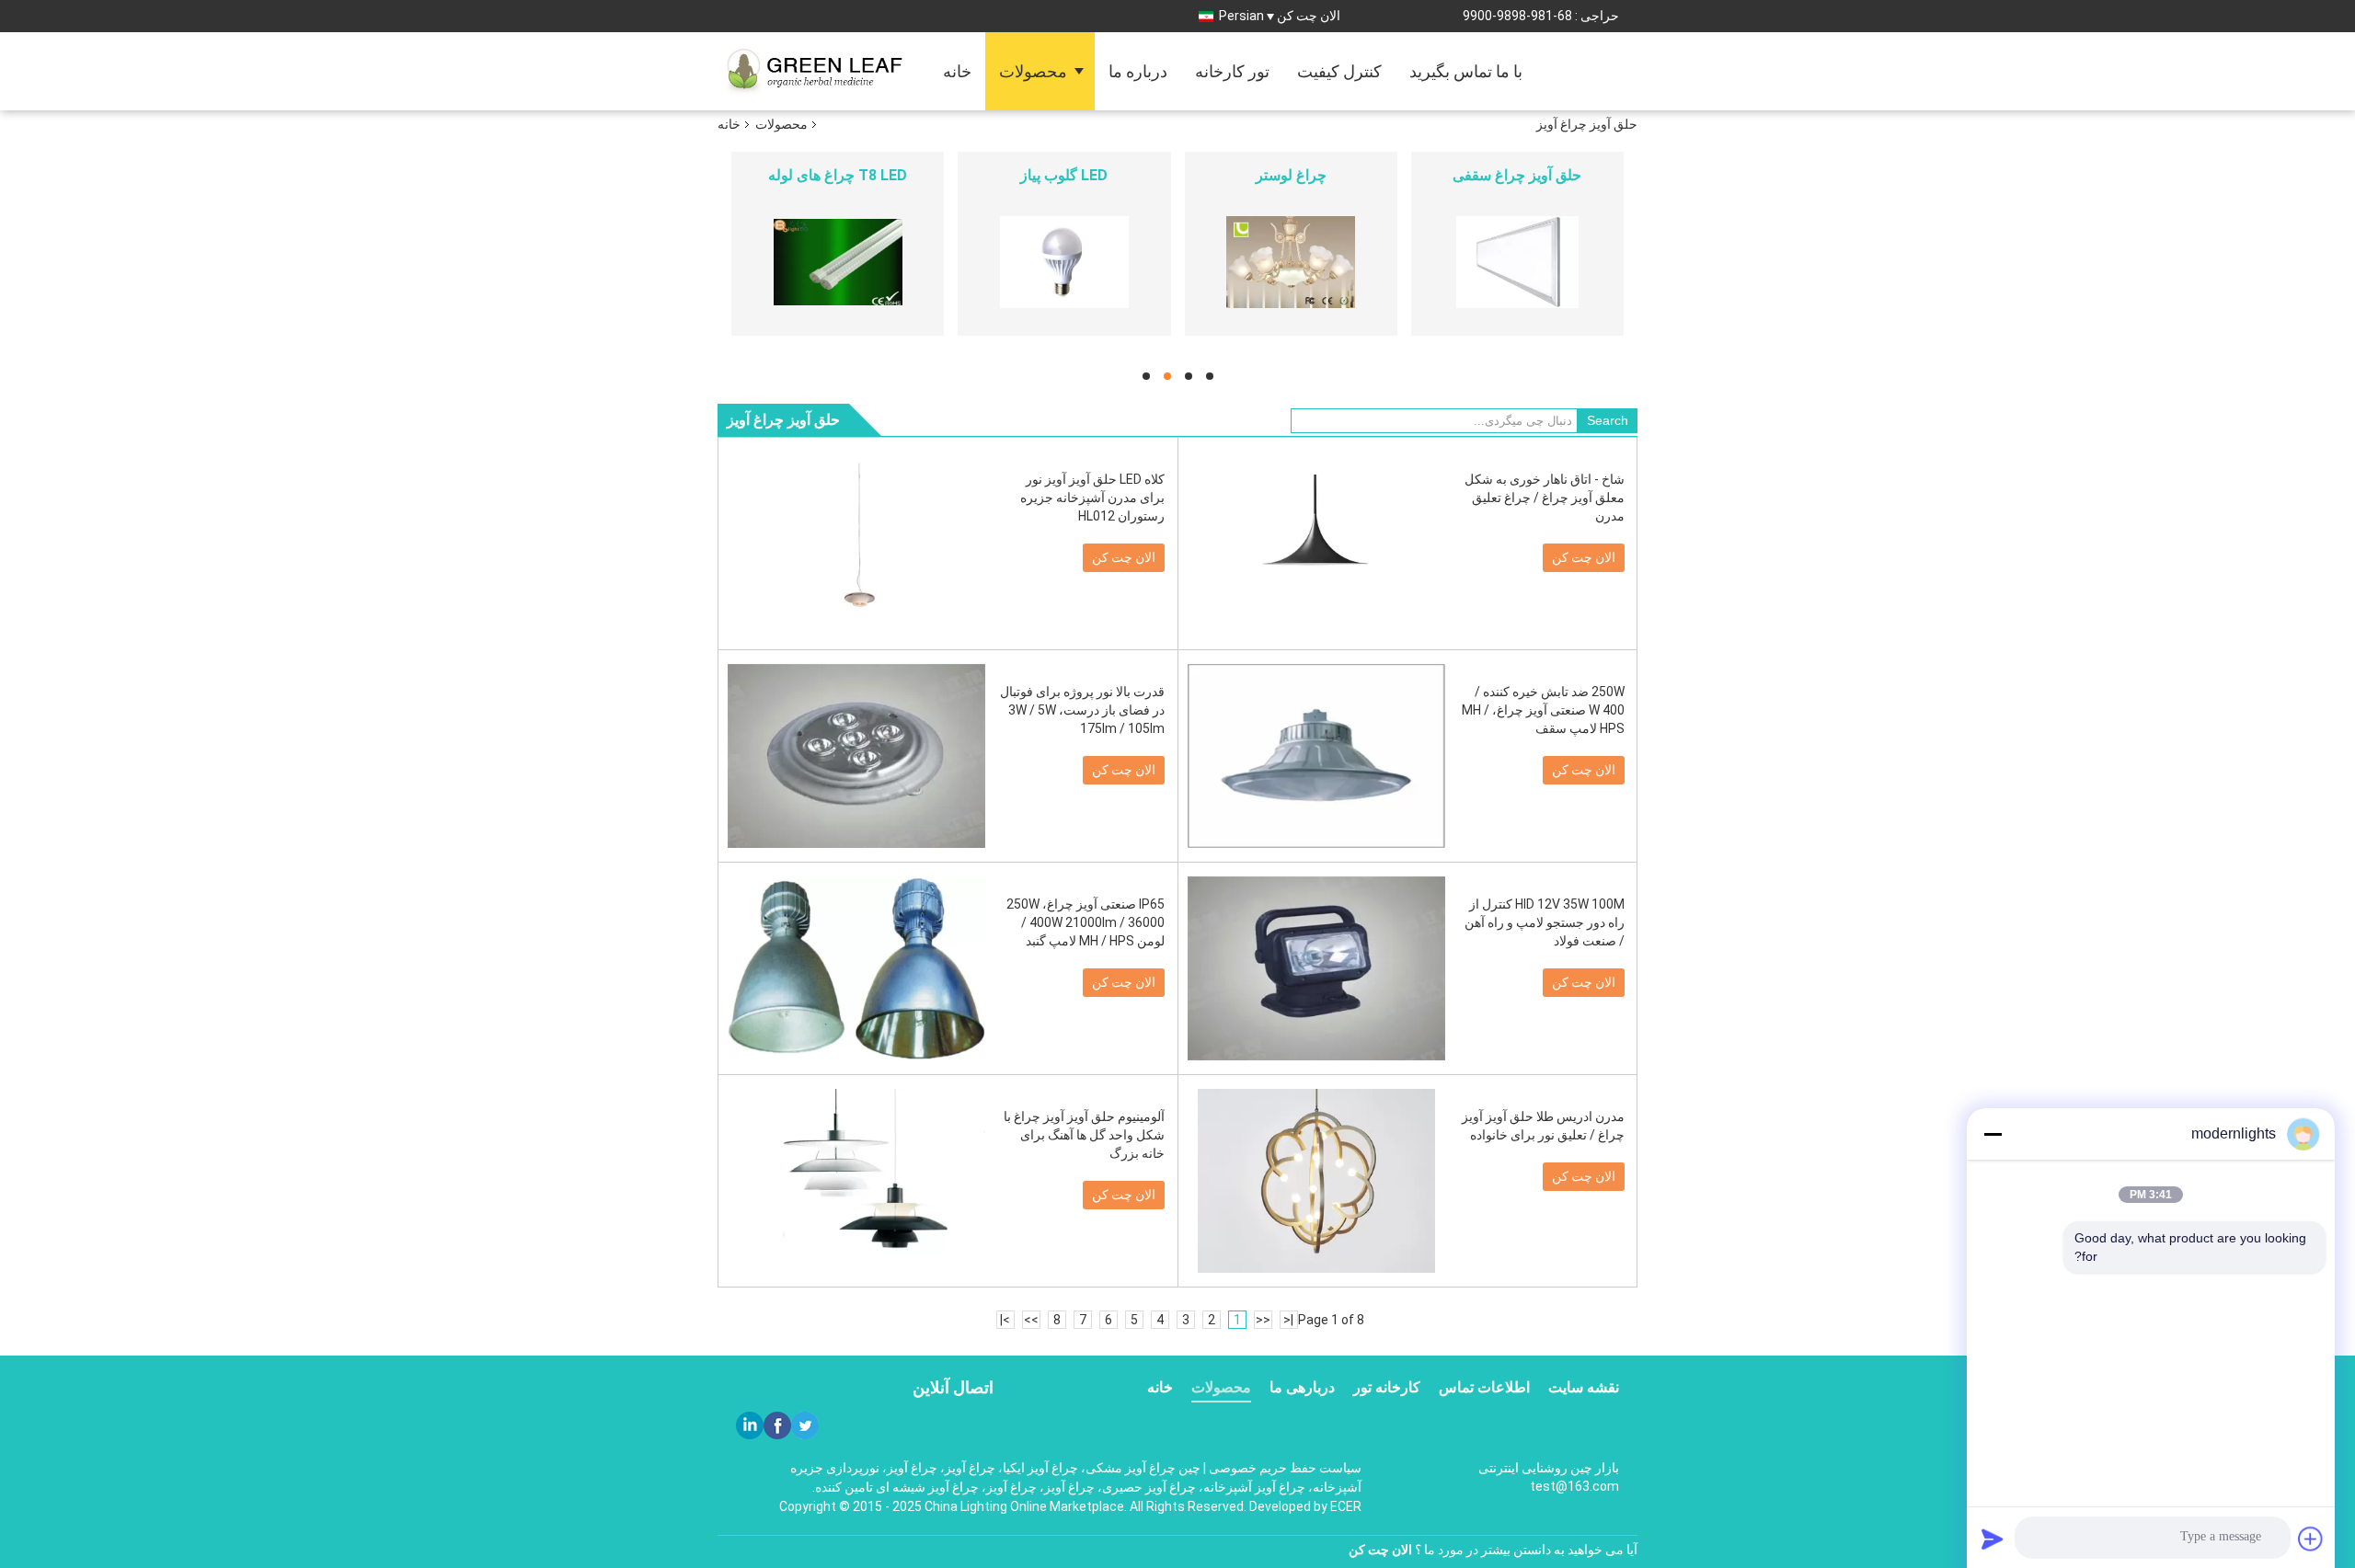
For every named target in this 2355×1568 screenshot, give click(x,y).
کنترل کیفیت (1339, 71)
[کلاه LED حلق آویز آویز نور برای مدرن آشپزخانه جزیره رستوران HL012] (856, 544)
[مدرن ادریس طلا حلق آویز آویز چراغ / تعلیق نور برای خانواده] (1316, 1181)
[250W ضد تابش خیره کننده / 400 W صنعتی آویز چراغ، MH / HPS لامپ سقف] (1316, 756)
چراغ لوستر (1291, 175)
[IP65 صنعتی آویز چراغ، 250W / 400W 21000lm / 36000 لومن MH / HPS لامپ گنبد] (856, 968)
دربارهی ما (1302, 1387)
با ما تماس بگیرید (1466, 71)
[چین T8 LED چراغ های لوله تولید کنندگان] (838, 262)
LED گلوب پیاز (1064, 175)
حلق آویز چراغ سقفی (1517, 175)
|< (1288, 1320)
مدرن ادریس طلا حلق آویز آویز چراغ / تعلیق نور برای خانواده (1543, 1126)
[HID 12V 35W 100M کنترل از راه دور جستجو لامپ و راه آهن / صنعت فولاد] (1316, 968)
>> (1031, 1320)
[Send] (1993, 1539)
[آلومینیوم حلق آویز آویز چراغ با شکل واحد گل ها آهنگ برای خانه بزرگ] (856, 1181)
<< (1263, 1320)
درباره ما (1138, 71)
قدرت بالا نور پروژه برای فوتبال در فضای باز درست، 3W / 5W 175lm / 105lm (1082, 710)
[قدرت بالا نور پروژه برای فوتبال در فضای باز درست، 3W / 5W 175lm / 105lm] (856, 756)
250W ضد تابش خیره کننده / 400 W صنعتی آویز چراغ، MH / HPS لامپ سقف (1543, 710)
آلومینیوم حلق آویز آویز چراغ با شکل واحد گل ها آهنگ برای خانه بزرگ (1084, 1135)
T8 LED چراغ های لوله (838, 175)
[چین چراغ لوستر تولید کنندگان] (1291, 262)
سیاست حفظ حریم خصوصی (1285, 1468)
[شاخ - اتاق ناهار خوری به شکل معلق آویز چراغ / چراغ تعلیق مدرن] (1316, 544)
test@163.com (1574, 1486)
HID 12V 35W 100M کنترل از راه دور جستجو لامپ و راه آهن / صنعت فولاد (1545, 922)
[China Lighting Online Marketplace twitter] (805, 1425)
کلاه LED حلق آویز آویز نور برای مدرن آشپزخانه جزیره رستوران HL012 (1092, 498)
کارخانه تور (1387, 1387)
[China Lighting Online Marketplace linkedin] (750, 1425)
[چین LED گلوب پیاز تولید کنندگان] (1064, 262)
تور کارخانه (1232, 71)
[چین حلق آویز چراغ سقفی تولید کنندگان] (1517, 262)
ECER (1346, 1506)
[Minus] (1993, 1134)
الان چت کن (1309, 16)
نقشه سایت (1584, 1387)
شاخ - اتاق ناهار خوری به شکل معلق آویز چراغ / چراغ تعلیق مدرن (1545, 498)
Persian (1241, 16)
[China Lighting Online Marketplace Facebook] (777, 1425)
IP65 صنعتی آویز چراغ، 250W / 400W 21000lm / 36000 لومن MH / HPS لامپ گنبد (1086, 922)
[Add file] (2311, 1539)
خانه (957, 71)
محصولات (1033, 71)
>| (1005, 1320)
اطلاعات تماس (1484, 1387)
